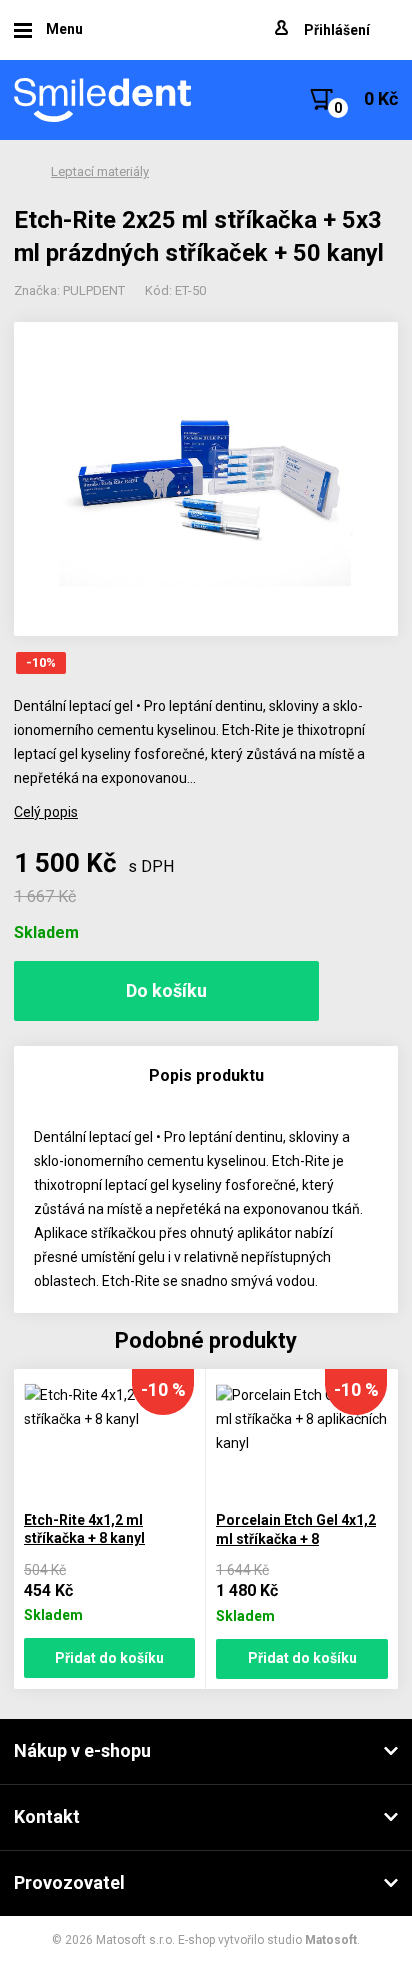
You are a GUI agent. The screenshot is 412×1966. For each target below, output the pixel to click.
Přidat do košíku (109, 1658)
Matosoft (331, 1940)
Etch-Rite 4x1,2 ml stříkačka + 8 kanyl (84, 1529)
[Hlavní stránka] (104, 100)
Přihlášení (337, 30)
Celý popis (46, 812)
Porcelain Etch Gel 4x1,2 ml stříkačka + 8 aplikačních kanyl (296, 1538)
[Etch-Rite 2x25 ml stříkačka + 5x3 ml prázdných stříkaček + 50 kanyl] (206, 479)
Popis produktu (206, 1075)
